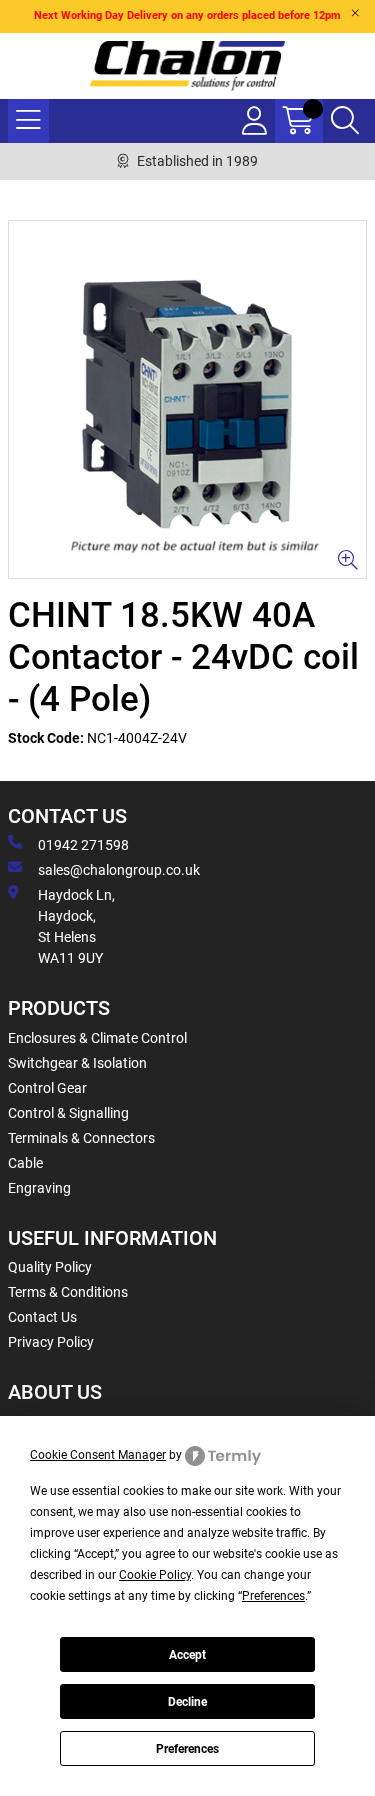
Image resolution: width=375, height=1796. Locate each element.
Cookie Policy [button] (155, 1575)
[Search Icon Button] (345, 121)
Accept (187, 1655)
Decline (187, 1702)
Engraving (39, 1188)
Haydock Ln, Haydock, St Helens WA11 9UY (76, 926)
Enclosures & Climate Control (97, 1038)
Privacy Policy (51, 1342)
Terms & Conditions (68, 1292)
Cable (25, 1163)
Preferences (187, 1749)
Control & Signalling (68, 1113)
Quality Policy (50, 1267)
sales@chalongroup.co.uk (119, 870)
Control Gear (47, 1088)
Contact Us (42, 1317)
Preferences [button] (273, 1596)
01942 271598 (83, 845)
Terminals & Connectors (81, 1138)
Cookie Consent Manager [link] (98, 1455)
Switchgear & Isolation (77, 1063)
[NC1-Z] (187, 399)
